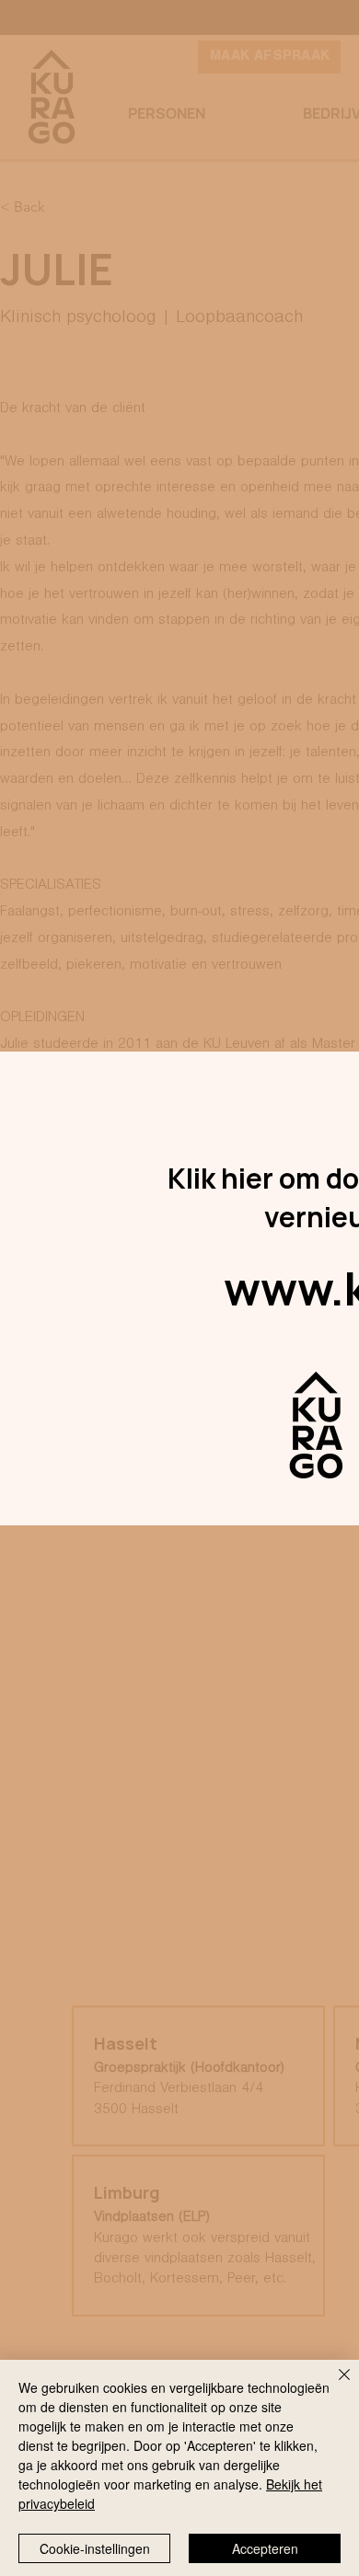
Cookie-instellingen (95, 2548)
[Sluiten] (333, 2386)
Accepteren (265, 2548)
